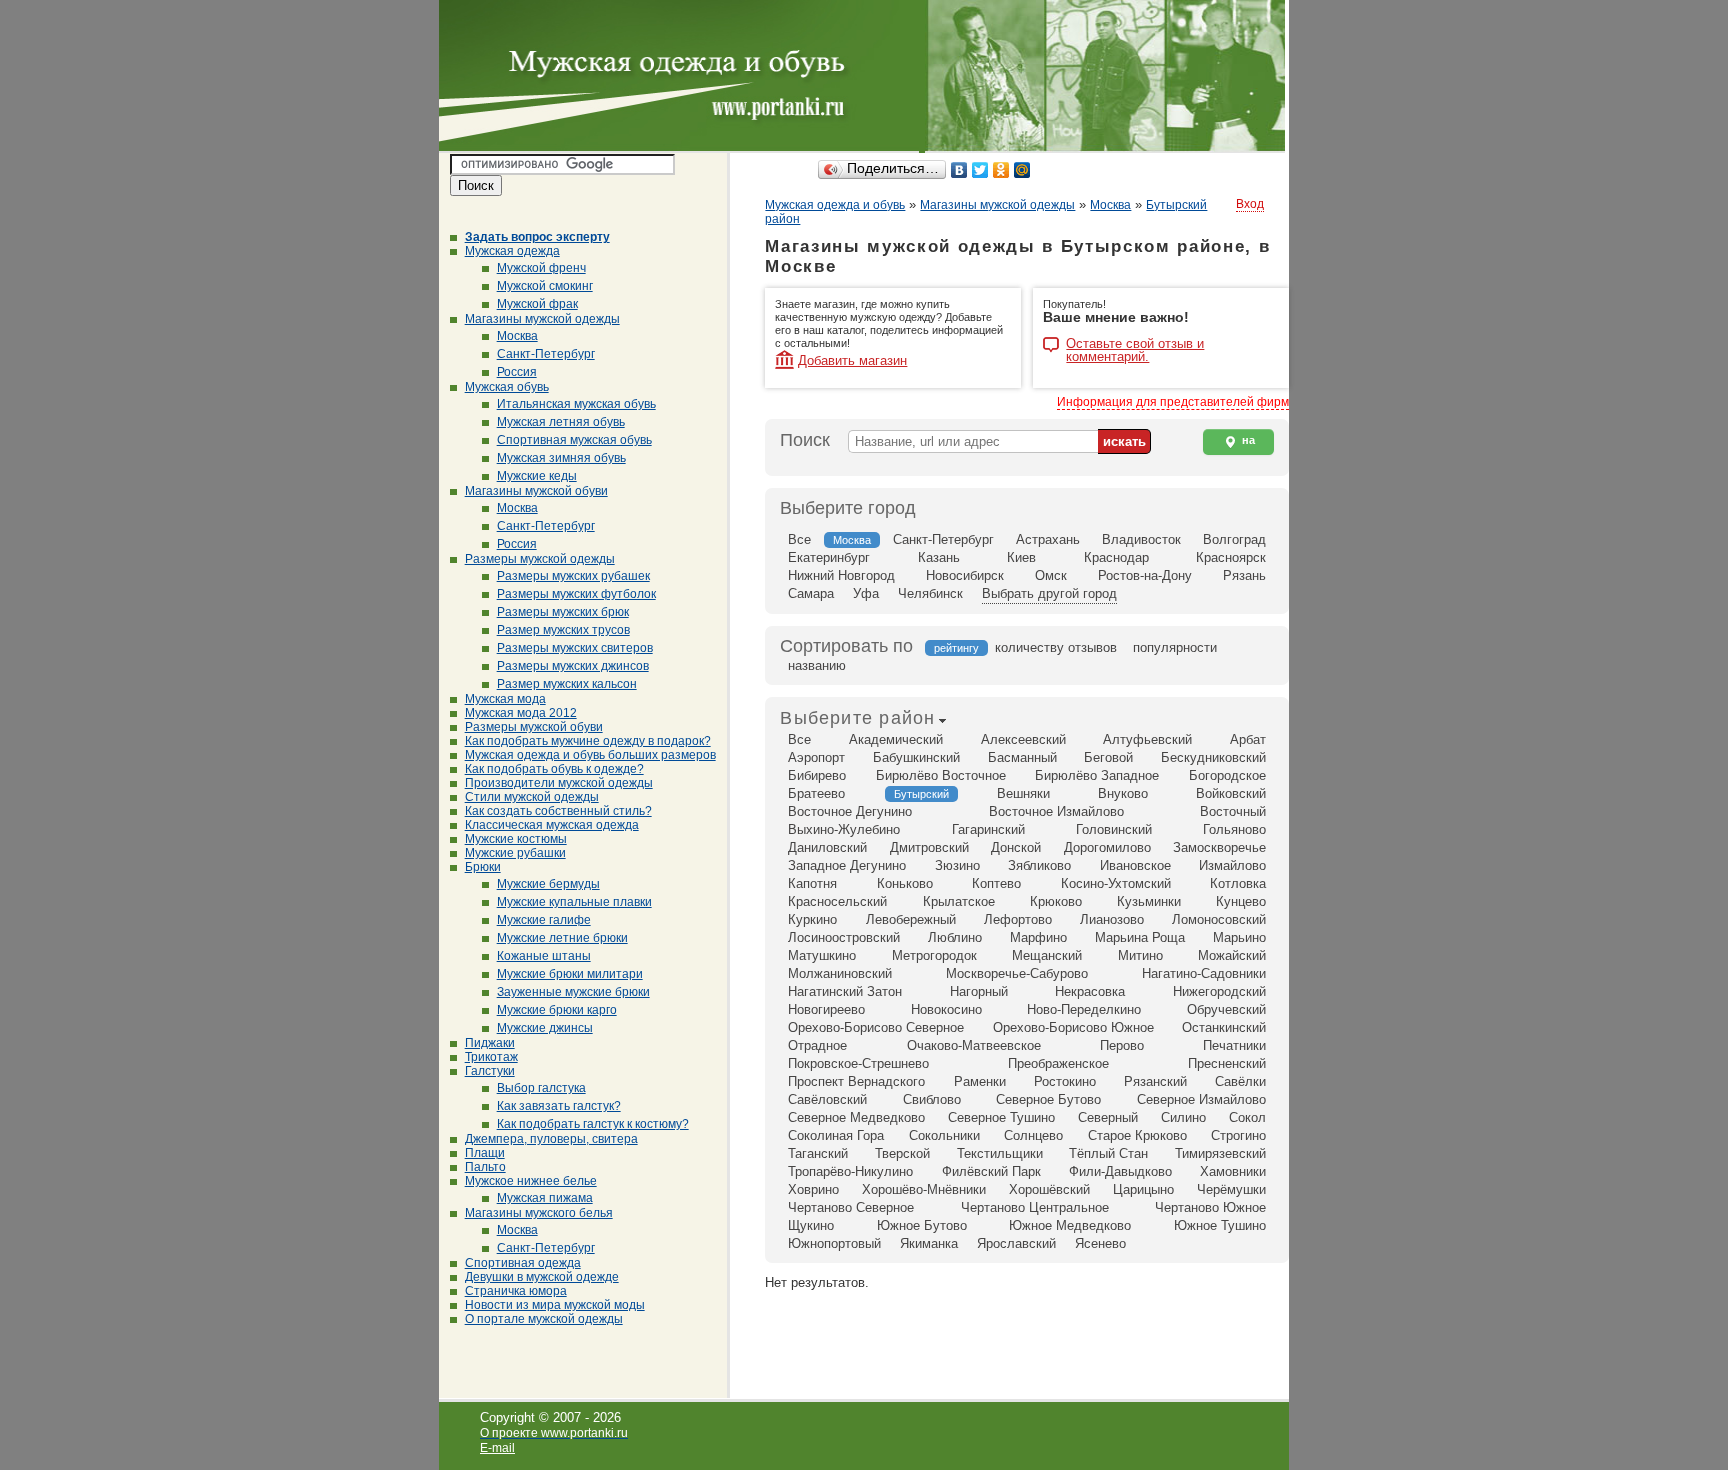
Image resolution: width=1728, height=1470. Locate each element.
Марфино (1038, 937)
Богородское (1227, 775)
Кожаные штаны (544, 956)
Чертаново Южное (1210, 1207)
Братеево (816, 793)
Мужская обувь (507, 387)
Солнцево (1033, 1135)
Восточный (1233, 811)
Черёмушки (1231, 1189)
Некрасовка (1090, 991)
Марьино (1239, 937)
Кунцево (1241, 901)
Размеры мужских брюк (563, 612)
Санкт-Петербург (546, 354)
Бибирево (817, 775)
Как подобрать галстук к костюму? (593, 1124)
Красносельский (837, 901)
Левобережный (911, 919)
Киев (1021, 557)
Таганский (818, 1153)
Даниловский (827, 847)
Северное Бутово (1048, 1099)
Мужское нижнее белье (531, 1181)
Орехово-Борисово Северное (876, 1027)
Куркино (812, 919)
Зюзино (957, 865)
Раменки (980, 1081)
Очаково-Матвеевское (974, 1045)
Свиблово (932, 1099)
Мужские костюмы (516, 839)
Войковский (1231, 793)
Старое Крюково (1137, 1135)
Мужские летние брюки (562, 938)
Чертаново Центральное (1035, 1207)
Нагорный (979, 991)
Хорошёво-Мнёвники (924, 1189)
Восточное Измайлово (1056, 811)
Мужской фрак (537, 304)
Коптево (996, 883)
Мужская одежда (512, 251)
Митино (1140, 955)
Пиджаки (490, 1043)
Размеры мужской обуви (534, 727)
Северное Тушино (1001, 1117)
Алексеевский (1023, 739)
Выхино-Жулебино (844, 829)
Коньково (905, 883)
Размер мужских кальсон (567, 684)
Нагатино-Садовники (1204, 973)
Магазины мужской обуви (536, 491)
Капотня (812, 883)
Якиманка (929, 1243)
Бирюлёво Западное (1097, 775)
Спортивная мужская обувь (574, 440)
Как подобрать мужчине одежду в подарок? (588, 741)
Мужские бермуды (548, 884)
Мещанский (1047, 955)
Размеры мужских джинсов (573, 666)
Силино (1183, 1117)
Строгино (1238, 1135)
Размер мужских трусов (563, 630)
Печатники (1234, 1045)
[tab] (857, 720)
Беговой (1108, 757)
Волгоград (1234, 539)
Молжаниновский (840, 973)
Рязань (1244, 575)
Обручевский (1226, 1009)
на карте (1239, 444)
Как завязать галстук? (559, 1106)
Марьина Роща (1140, 937)
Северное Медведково (856, 1117)
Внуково (1123, 793)
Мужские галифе (544, 920)
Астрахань (1048, 539)
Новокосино (946, 1009)
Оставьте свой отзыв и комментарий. (1135, 345)
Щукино (811, 1225)
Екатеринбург (829, 557)
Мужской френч (541, 268)
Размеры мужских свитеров (575, 648)
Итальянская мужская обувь (576, 404)
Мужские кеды (537, 476)
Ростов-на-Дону (1145, 575)
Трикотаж (491, 1057)
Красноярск (1231, 557)
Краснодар (1116, 557)
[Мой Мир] (1022, 170)
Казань (939, 557)
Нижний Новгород (841, 575)
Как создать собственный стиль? (558, 811)
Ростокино (1065, 1081)
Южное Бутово (922, 1225)
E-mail (497, 1448)
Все (799, 539)
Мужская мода (505, 699)
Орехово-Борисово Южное (1073, 1027)
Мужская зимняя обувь (561, 458)
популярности (1175, 647)
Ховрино (813, 1189)
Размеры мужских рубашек (573, 576)
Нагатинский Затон (845, 991)
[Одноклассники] (1001, 170)
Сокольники (944, 1135)
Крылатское (959, 901)
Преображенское (1058, 1063)
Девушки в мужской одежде (542, 1277)
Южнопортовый (834, 1243)
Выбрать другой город (1049, 593)
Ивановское (1135, 865)
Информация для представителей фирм (1173, 402)
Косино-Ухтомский (1116, 883)
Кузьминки (1149, 901)
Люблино (955, 937)
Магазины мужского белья (539, 1213)
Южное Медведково (1070, 1225)
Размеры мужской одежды (540, 559)
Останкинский (1224, 1027)
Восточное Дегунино (850, 811)
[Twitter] (980, 170)
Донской (1016, 847)
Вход (1250, 204)
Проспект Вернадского (856, 1081)
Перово (1122, 1045)
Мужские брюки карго (557, 1010)
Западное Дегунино (847, 865)
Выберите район (857, 718)
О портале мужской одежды (544, 1319)
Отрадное (817, 1045)
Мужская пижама (545, 1198)
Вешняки (1023, 793)
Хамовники (1233, 1171)
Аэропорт (816, 757)
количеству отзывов (1056, 647)
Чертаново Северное (851, 1207)
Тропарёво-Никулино (850, 1171)
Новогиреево (826, 1009)
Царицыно (1143, 1189)
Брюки (483, 867)
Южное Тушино (1220, 1225)
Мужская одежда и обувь (835, 205)
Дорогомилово (1107, 847)
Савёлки (1240, 1081)
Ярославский (1016, 1243)
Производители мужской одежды (559, 783)
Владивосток (1141, 539)
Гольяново (1234, 829)
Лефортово (1018, 919)
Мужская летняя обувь (561, 422)
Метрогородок (934, 955)
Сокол (1247, 1117)
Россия (517, 372)
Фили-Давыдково (1120, 1171)
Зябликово (1039, 865)
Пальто (485, 1167)
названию (817, 665)
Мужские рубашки (515, 853)
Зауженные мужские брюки (573, 992)
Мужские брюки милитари (570, 974)
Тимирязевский (1220, 1153)
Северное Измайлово (1201, 1099)
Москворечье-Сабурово (1017, 973)
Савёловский (827, 1099)
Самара (811, 593)
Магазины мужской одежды (542, 319)
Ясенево (1100, 1243)
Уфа (866, 593)
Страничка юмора (516, 1291)
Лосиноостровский (844, 937)
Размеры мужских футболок (576, 594)
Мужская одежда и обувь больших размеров (590, 755)
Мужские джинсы (545, 1028)
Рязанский (1155, 1081)
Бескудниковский (1213, 757)
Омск (1051, 575)
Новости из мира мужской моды (555, 1305)
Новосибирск (965, 575)
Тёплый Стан (1108, 1153)
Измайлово (1232, 865)
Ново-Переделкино (1084, 1009)
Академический (896, 739)
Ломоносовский (1219, 919)
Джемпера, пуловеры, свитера (551, 1139)
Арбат (1248, 739)
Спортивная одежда (523, 1263)
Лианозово (1112, 919)
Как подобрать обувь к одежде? (554, 769)
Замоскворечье (1219, 847)
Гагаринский (988, 829)
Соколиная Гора (836, 1135)
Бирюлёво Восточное (941, 775)
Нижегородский (1219, 991)
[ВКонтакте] (959, 170)
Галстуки (490, 1071)
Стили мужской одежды (532, 797)
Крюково (1056, 901)
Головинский (1114, 829)
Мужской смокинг (545, 286)
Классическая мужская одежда (552, 825)
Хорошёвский (1049, 1189)
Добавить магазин (852, 360)
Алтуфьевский (1147, 739)
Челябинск (930, 593)
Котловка (1238, 883)
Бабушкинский (916, 757)
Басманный (1022, 757)
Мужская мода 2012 (521, 713)
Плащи (485, 1153)
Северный (1108, 1117)
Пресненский (1227, 1063)
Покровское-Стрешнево (858, 1063)
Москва (517, 336)
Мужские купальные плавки (574, 902)
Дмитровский (929, 847)
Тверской (902, 1153)
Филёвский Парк (991, 1171)
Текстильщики (1000, 1153)
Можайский (1232, 955)
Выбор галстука (541, 1088)
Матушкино (822, 955)
